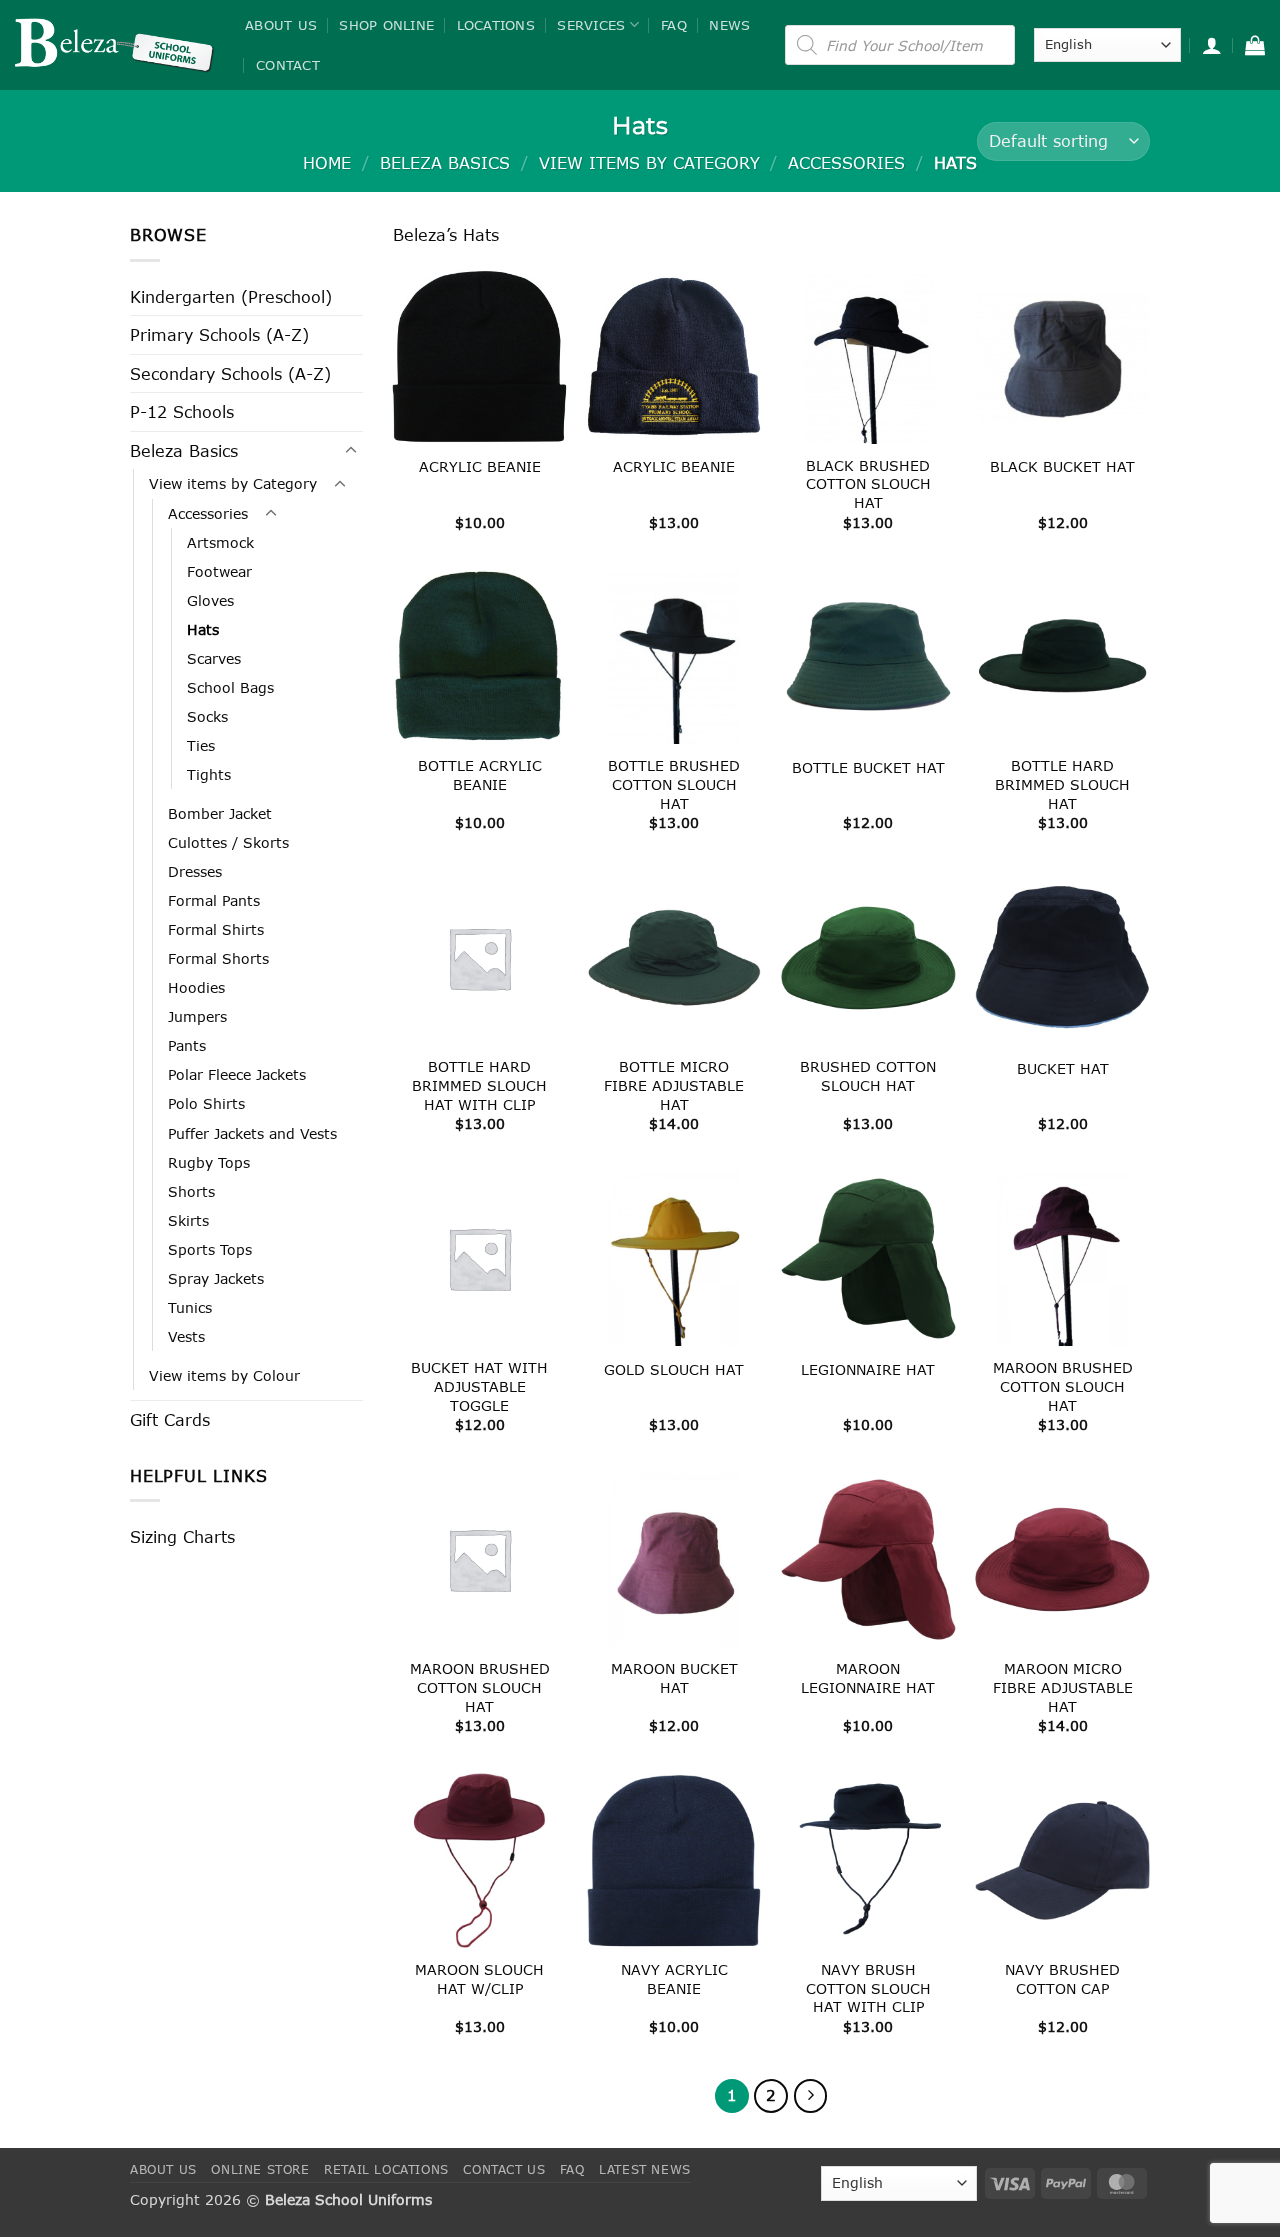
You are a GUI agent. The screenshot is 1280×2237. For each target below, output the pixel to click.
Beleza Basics (445, 162)
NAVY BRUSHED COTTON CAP (1062, 1979)
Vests (186, 1336)
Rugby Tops (209, 1162)
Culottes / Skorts (228, 842)
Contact (288, 65)
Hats (203, 629)
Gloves (210, 600)
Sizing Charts (182, 1536)
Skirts (188, 1220)
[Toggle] (351, 451)
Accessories (846, 162)
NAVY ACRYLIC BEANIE (674, 1979)
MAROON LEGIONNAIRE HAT (868, 1678)
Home (327, 162)
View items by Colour (224, 1375)
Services (591, 25)
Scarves (214, 658)
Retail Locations (386, 2169)
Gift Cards (170, 1419)
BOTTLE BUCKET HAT (868, 767)
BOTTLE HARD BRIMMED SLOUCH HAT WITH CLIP (479, 1085)
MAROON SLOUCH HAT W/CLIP (479, 1979)
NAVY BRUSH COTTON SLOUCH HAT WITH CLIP (868, 1988)
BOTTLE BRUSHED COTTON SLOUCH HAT (674, 784)
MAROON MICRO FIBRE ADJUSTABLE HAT (1063, 1687)
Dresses (195, 871)
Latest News (645, 2169)
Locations (496, 25)
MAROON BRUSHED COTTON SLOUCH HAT (1063, 1386)
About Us (281, 25)
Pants (187, 1045)
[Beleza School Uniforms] (115, 45)
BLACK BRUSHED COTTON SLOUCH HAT (868, 484)
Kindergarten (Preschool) (231, 296)
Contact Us (504, 2169)
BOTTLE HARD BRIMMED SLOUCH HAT (1062, 784)
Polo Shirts (206, 1103)
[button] (1212, 45)
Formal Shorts (218, 958)
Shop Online (386, 25)
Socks (207, 716)
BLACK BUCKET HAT (1062, 466)
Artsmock (220, 542)
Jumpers (197, 1016)
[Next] (811, 2096)
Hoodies (196, 987)
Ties (201, 745)
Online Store (260, 2169)
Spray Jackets (216, 1278)
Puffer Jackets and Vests (252, 1133)
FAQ (674, 25)
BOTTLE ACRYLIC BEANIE (480, 775)
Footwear (219, 571)
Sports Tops (210, 1249)
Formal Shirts (216, 929)
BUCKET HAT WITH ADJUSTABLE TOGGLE (479, 1386)
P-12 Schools (182, 411)
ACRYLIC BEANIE (480, 466)
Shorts (191, 1191)
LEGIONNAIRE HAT (868, 1369)
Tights (209, 774)
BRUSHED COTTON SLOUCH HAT (868, 1076)
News (729, 25)
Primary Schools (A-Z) (219, 334)
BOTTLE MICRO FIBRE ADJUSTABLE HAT (674, 1085)
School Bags (230, 687)
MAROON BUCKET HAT (674, 1678)
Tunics (190, 1307)
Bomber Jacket (220, 813)
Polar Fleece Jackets (237, 1074)
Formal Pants (214, 900)
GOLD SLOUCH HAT (674, 1369)
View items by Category (649, 162)
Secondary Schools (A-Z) (230, 373)
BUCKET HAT (1063, 1068)
